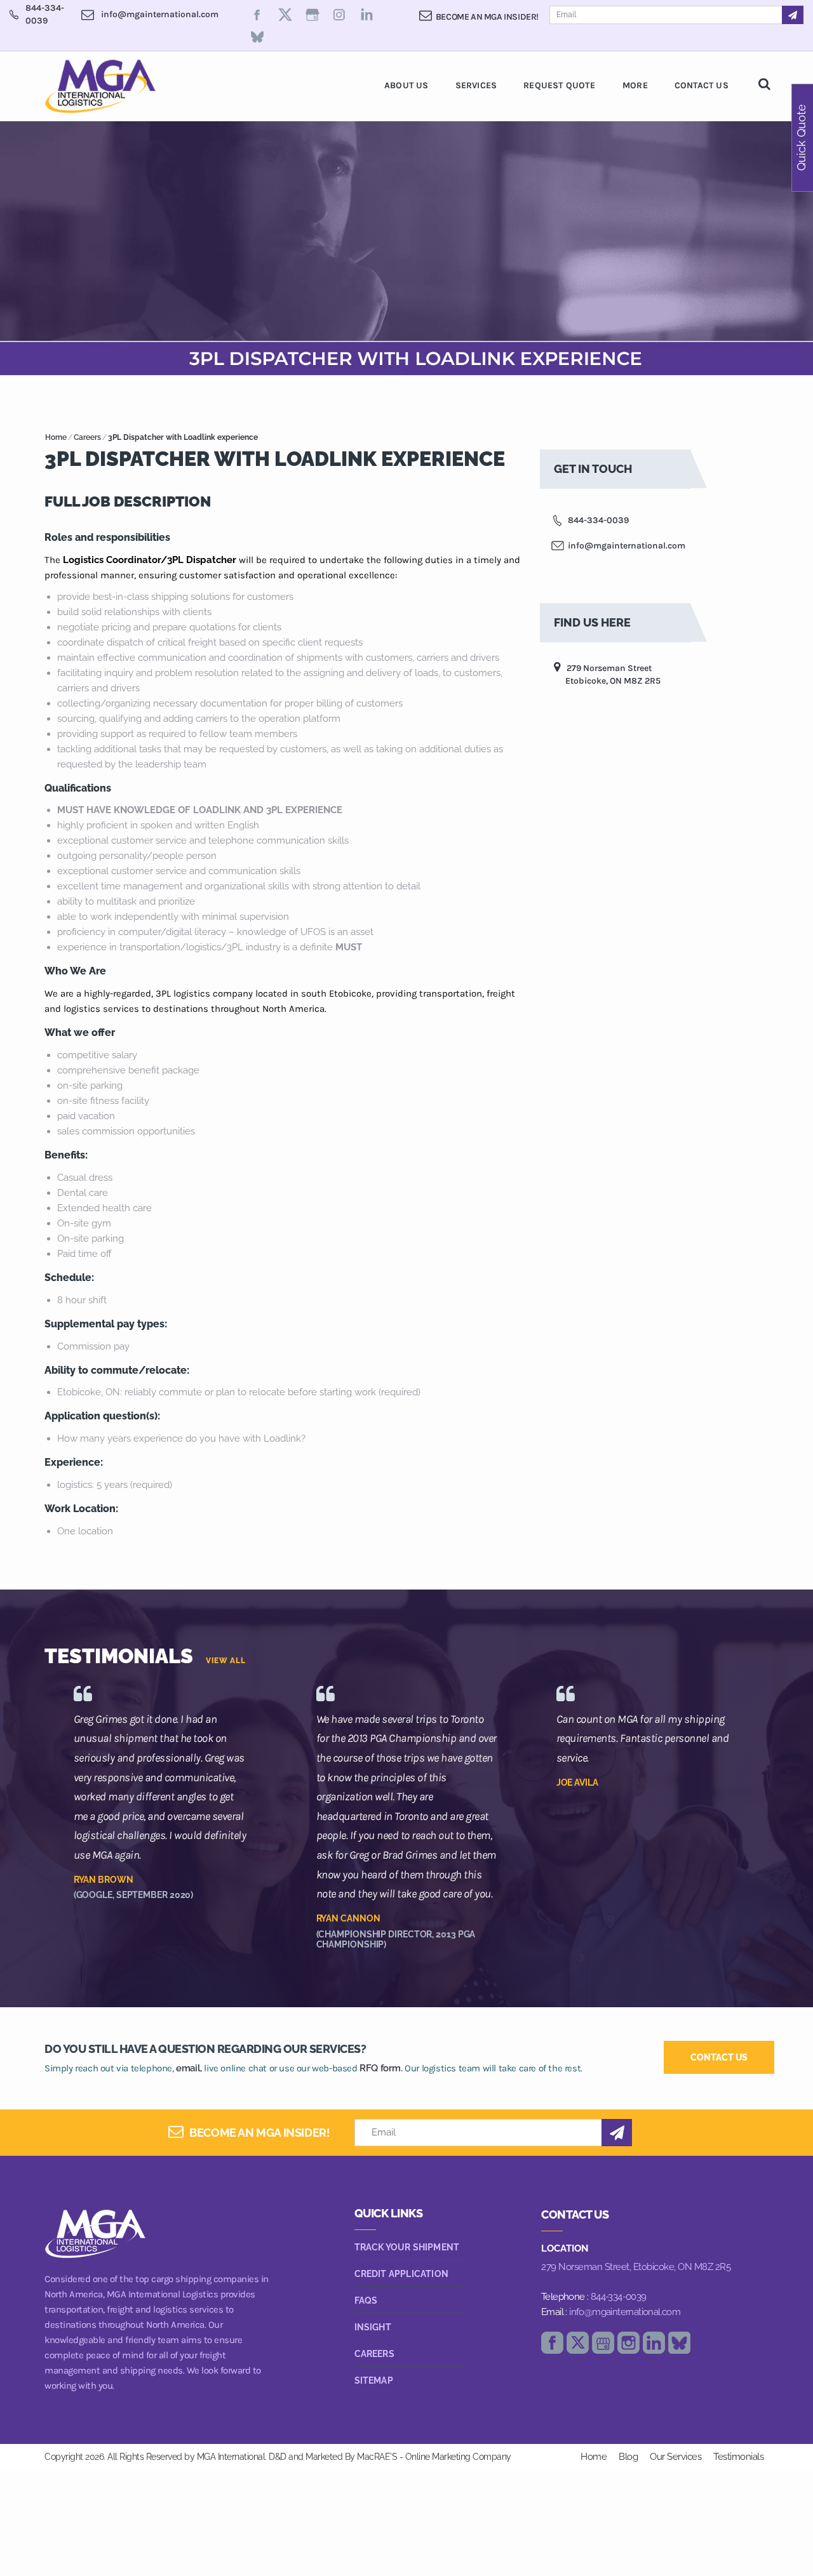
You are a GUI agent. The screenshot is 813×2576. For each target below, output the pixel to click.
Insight (373, 2327)
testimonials (738, 2457)
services (476, 85)
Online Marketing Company (458, 2457)
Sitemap (374, 2380)
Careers (87, 437)
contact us (719, 2057)
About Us (406, 85)
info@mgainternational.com (625, 2312)
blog (628, 2457)
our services (675, 2457)
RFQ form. (381, 2068)
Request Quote (559, 85)
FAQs (366, 2300)
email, (189, 2068)
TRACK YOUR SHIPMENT (407, 2247)
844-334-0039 (619, 2297)
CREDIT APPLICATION (402, 2274)
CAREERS (374, 2354)
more (635, 85)
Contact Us (702, 85)
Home (56, 437)
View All (226, 1661)
